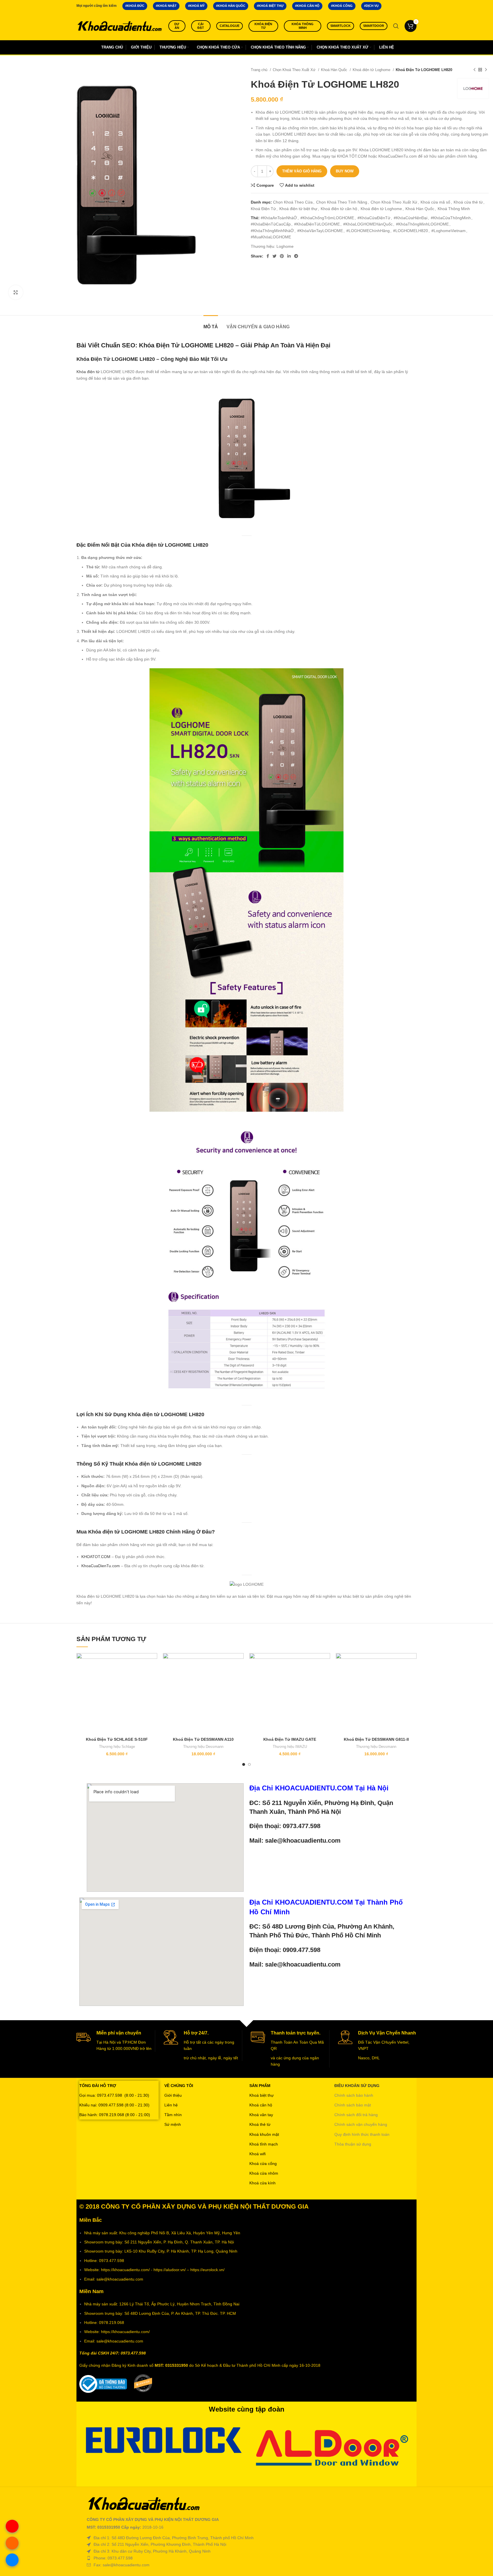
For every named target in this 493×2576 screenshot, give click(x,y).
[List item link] (246, 2558)
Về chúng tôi (179, 2086)
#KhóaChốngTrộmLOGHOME (327, 218)
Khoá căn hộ (261, 2105)
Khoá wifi (257, 2154)
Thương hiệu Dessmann (203, 1747)
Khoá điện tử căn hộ (339, 209)
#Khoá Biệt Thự (270, 6)
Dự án (177, 26)
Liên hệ (171, 2105)
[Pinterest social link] (282, 256)
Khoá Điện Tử (263, 209)
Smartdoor (374, 26)
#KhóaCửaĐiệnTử (374, 218)
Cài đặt (201, 26)
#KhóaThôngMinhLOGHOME (422, 224)
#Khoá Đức (135, 6)
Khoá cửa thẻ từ (468, 202)
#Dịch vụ (371, 6)
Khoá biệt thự (261, 2095)
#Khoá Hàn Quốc (231, 6)
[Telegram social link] (296, 256)
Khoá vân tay (261, 2115)
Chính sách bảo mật (353, 2105)
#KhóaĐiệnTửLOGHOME (317, 224)
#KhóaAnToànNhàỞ (279, 218)
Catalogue (230, 26)
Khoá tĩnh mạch (264, 2144)
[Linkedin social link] (289, 256)
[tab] (211, 324)
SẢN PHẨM (260, 2086)
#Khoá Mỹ (196, 6)
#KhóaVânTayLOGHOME (320, 231)
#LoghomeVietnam (448, 231)
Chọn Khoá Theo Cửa (293, 202)
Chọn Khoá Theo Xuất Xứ (295, 70)
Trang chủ (260, 70)
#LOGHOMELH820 (411, 231)
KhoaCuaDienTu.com (101, 1566)
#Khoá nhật (166, 6)
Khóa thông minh (303, 26)
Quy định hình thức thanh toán (362, 2134)
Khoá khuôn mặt (264, 2134)
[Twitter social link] (274, 256)
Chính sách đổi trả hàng (356, 2115)
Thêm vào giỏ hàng (302, 171)
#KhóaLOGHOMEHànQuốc (368, 224)
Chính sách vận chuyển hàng (361, 2124)
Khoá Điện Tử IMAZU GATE (290, 1739)
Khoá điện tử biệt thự (298, 209)
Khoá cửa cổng (263, 2164)
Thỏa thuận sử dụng (353, 2144)
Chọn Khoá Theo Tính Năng (342, 202)
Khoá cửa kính (262, 2183)
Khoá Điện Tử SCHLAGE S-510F (117, 1739)
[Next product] (486, 70)
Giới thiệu (173, 2095)
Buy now (345, 171)
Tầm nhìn (173, 2115)
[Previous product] (474, 70)
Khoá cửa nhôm (264, 2173)
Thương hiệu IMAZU (290, 1747)
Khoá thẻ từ (260, 2124)
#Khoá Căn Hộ (307, 6)
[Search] (396, 26)
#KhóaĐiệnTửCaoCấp (271, 224)
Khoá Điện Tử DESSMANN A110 (203, 1739)
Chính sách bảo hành (354, 2095)
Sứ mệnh (173, 2124)
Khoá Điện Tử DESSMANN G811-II (376, 1739)
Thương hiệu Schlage (117, 1747)
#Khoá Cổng (342, 6)
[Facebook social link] (268, 256)
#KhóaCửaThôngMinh (451, 218)
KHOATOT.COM (96, 1557)
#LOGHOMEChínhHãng (368, 231)
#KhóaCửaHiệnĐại (411, 218)
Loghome (285, 246)
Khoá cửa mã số (435, 202)
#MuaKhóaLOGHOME (271, 237)
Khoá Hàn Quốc (335, 70)
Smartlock (341, 26)
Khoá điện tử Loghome (372, 70)
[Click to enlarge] (16, 292)
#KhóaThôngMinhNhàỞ (272, 231)
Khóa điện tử (263, 26)
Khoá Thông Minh (454, 209)
